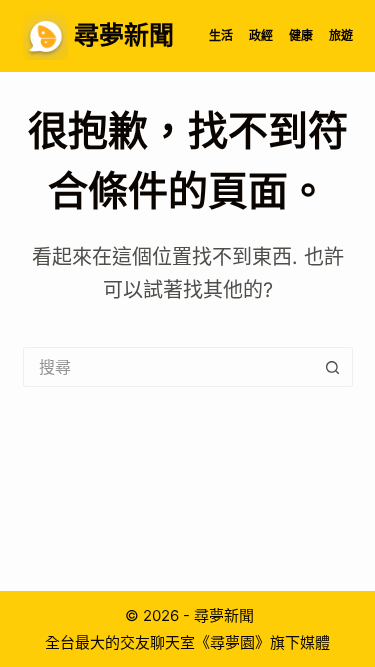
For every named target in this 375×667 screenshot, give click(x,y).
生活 (221, 35)
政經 (261, 35)
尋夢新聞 (124, 35)
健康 (301, 35)
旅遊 (341, 35)
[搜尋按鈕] (333, 367)
